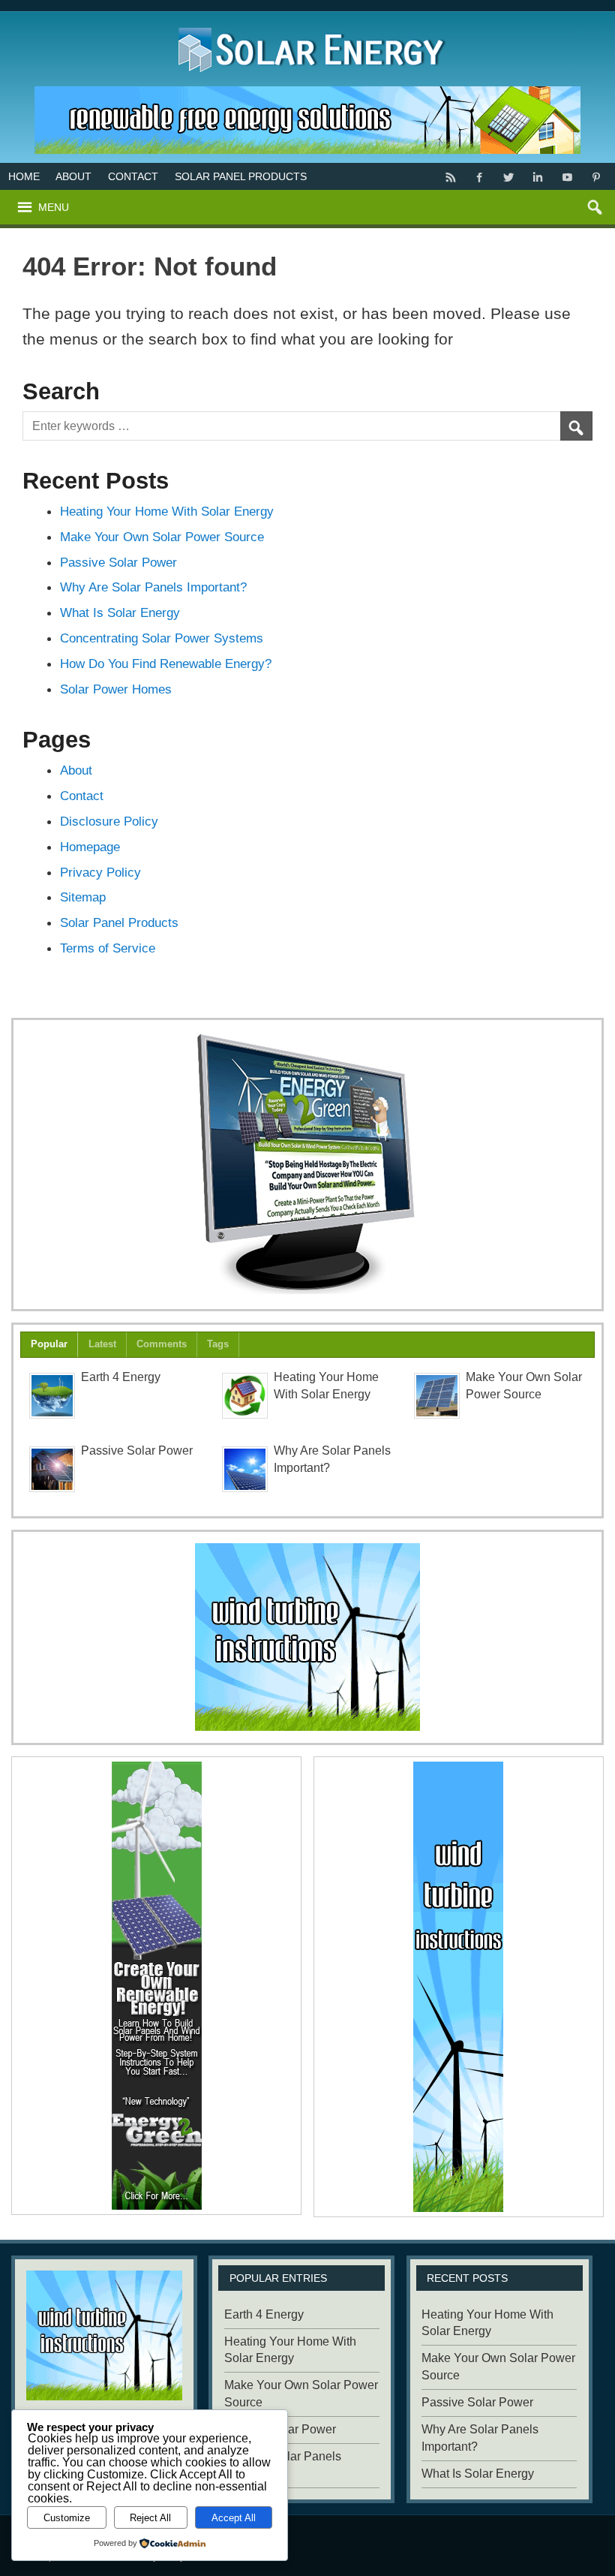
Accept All (234, 2518)
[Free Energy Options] (307, 1637)
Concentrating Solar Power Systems (162, 638)
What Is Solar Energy (120, 612)
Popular (49, 1344)
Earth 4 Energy (121, 1377)
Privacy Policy (100, 872)
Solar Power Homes (116, 689)
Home (24, 176)
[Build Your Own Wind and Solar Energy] (307, 1165)
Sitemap (83, 897)
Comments (162, 1344)
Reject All (150, 2518)
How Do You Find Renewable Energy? (166, 664)
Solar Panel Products (241, 176)
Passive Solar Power (118, 562)
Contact (133, 176)
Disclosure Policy (109, 821)
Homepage (90, 847)
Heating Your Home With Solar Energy (167, 511)
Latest (102, 1344)
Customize (67, 2518)
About (73, 176)
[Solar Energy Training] (308, 24)
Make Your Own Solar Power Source (162, 537)
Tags (218, 1344)
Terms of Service (108, 948)
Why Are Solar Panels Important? (153, 587)
